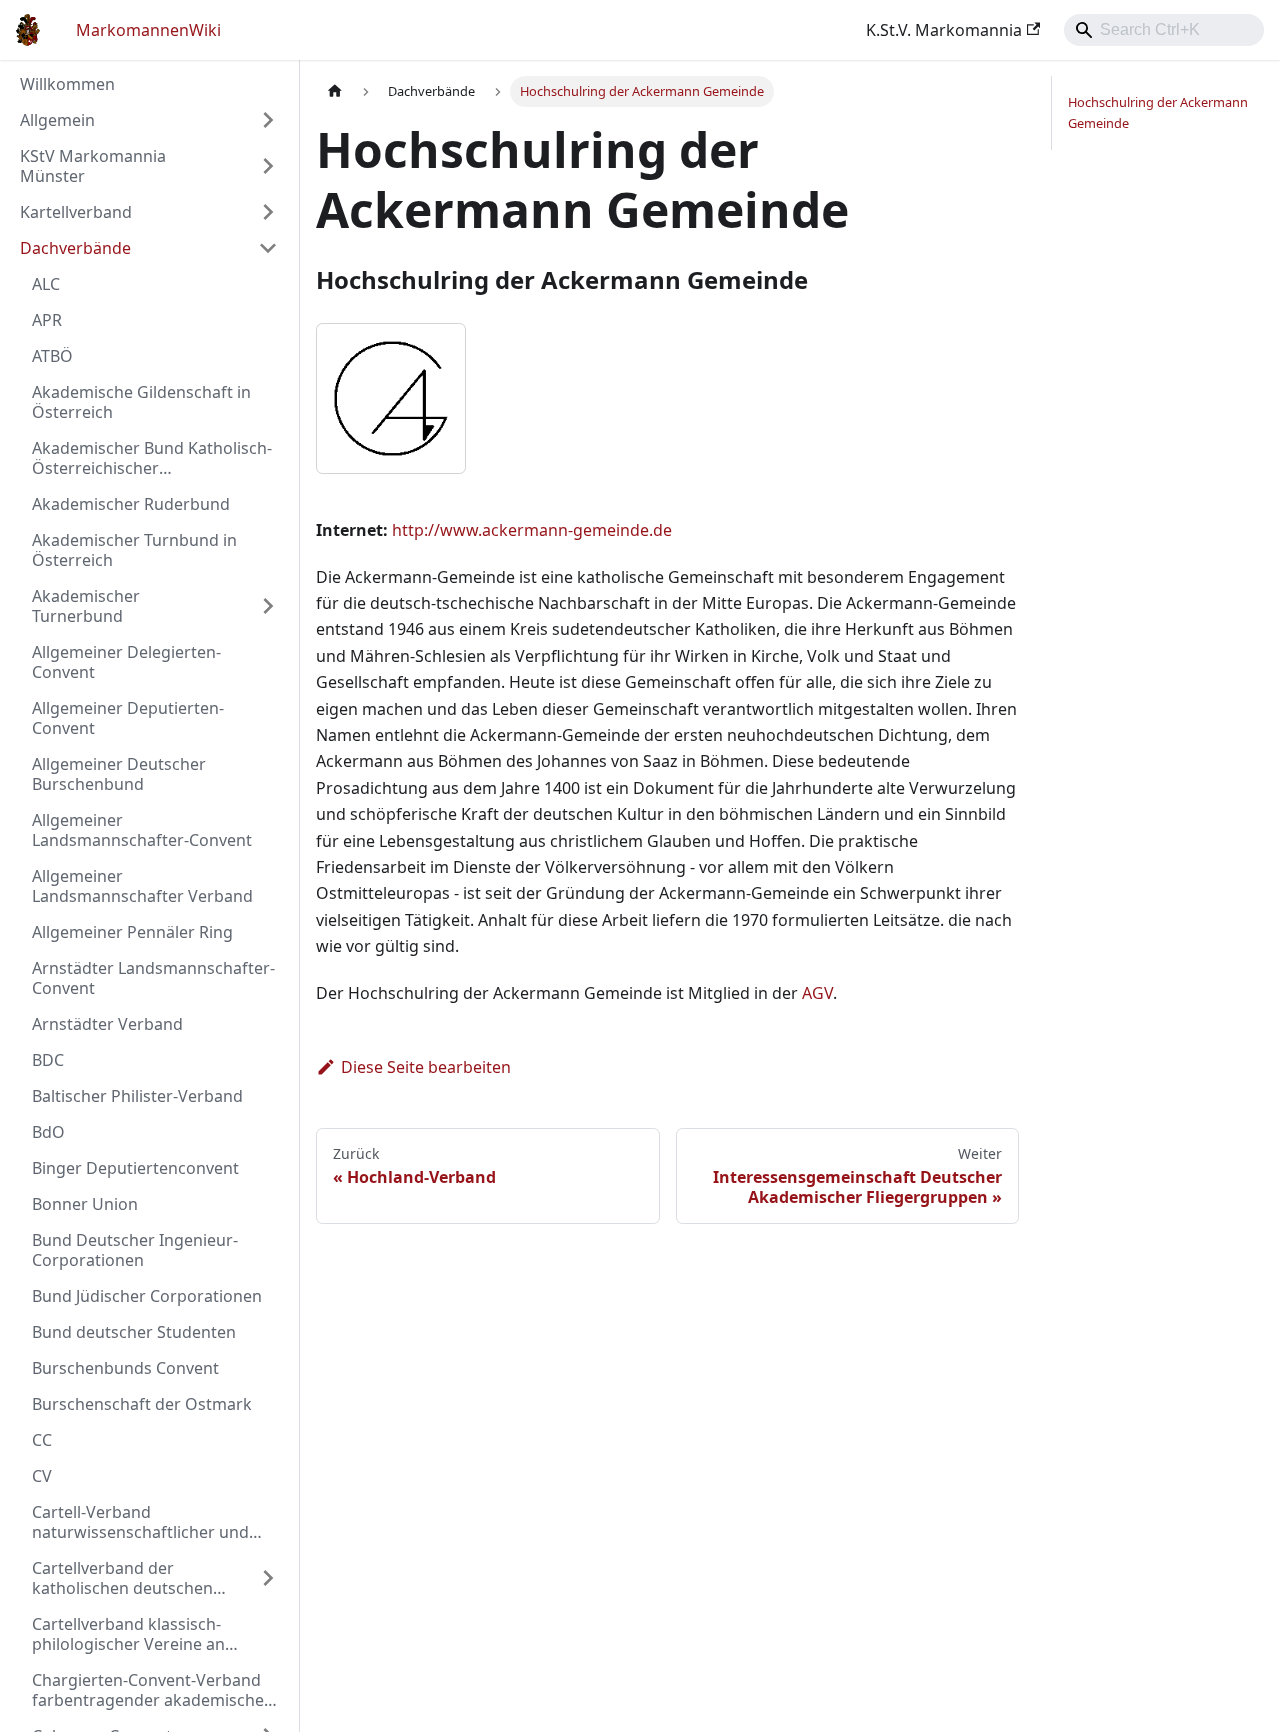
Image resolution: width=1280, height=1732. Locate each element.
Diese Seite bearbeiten (426, 1067)
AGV (817, 993)
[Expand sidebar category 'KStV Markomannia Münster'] (268, 166)
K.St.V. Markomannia (944, 30)
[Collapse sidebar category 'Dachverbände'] (268, 248)
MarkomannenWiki (148, 30)
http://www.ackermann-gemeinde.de (532, 530)
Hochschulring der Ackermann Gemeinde (1158, 112)
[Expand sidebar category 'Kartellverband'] (268, 212)
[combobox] (1164, 30)
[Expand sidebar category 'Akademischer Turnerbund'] (268, 606)
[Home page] (335, 91)
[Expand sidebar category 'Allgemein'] (268, 120)
